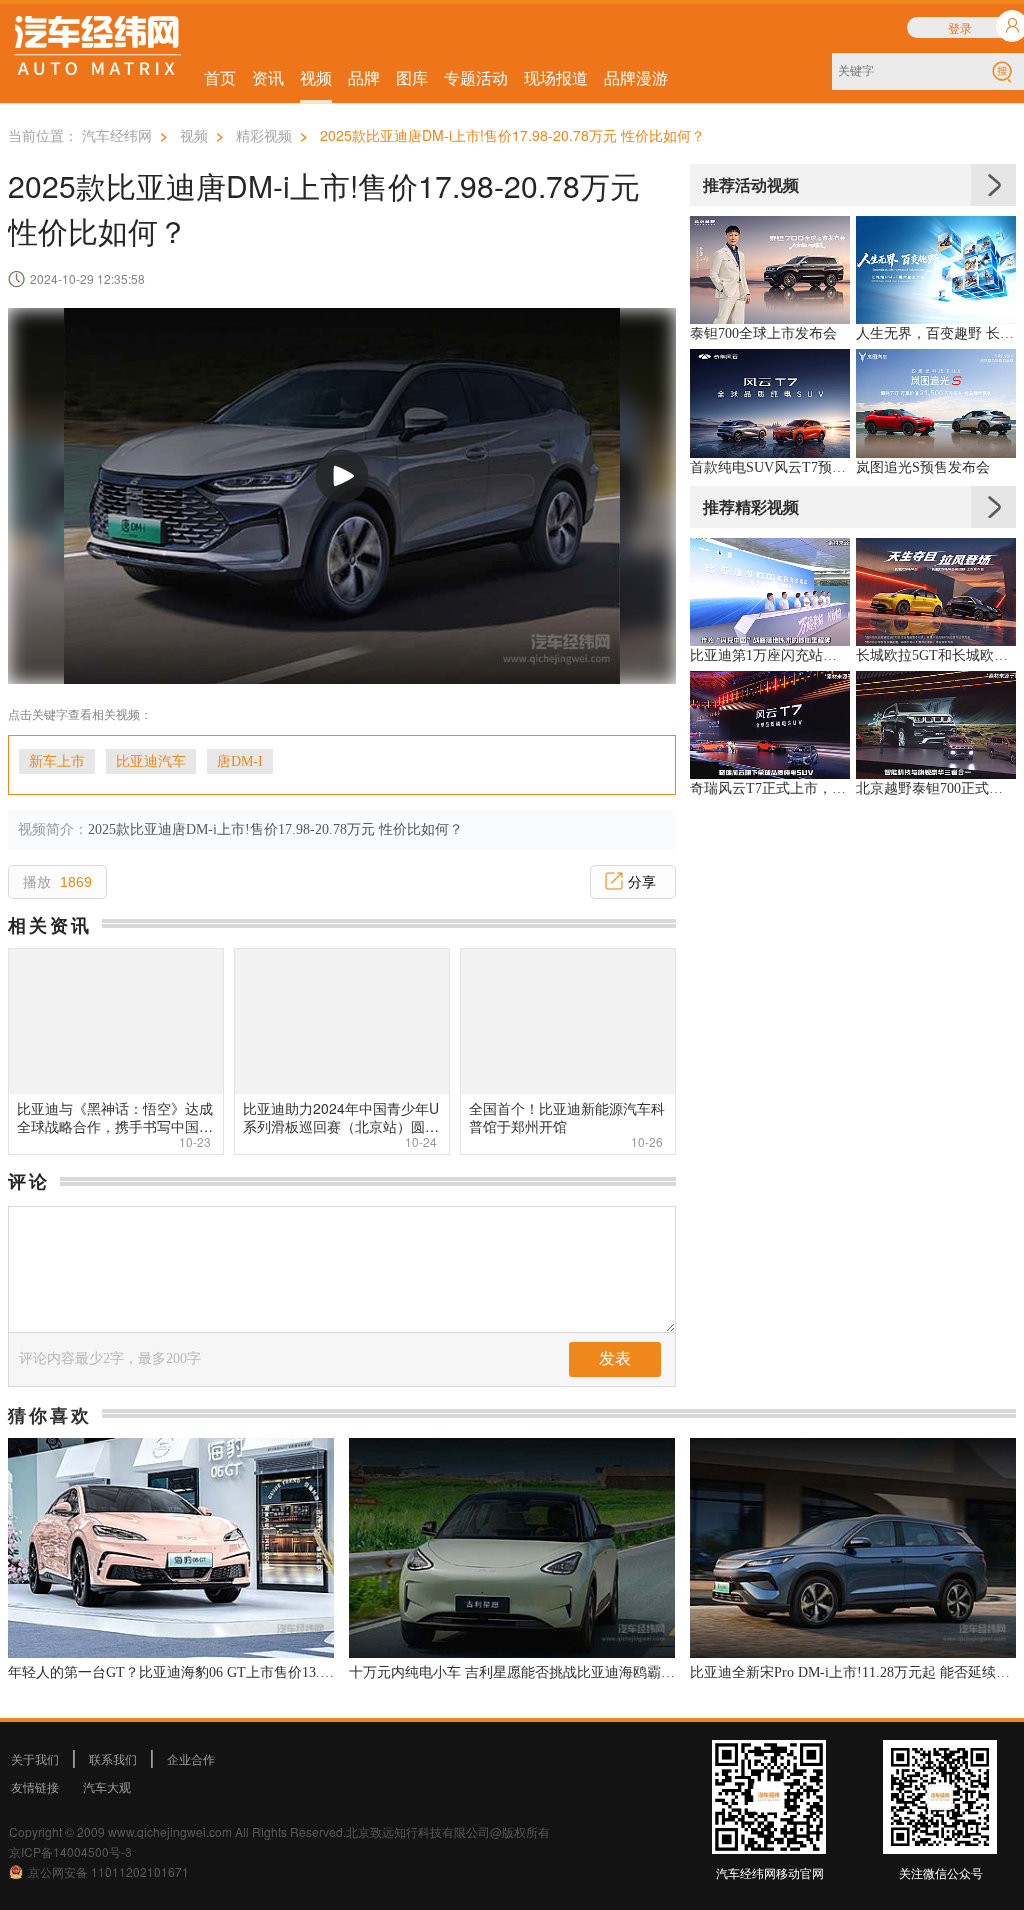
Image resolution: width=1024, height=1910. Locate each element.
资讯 (268, 77)
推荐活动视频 (751, 184)
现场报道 (556, 77)
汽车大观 (107, 1786)
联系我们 (113, 1758)
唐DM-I (240, 761)
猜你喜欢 (50, 1415)
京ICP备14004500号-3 (70, 1851)
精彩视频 (264, 135)
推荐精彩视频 (751, 506)
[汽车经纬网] (97, 49)
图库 (412, 77)
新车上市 (57, 761)
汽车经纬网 (117, 135)
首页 (220, 77)
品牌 (364, 77)
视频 (316, 77)
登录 (960, 27)
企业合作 (191, 1758)
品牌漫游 (636, 77)
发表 (615, 1358)
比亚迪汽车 (151, 761)
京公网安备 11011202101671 (108, 1871)
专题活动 (476, 77)
